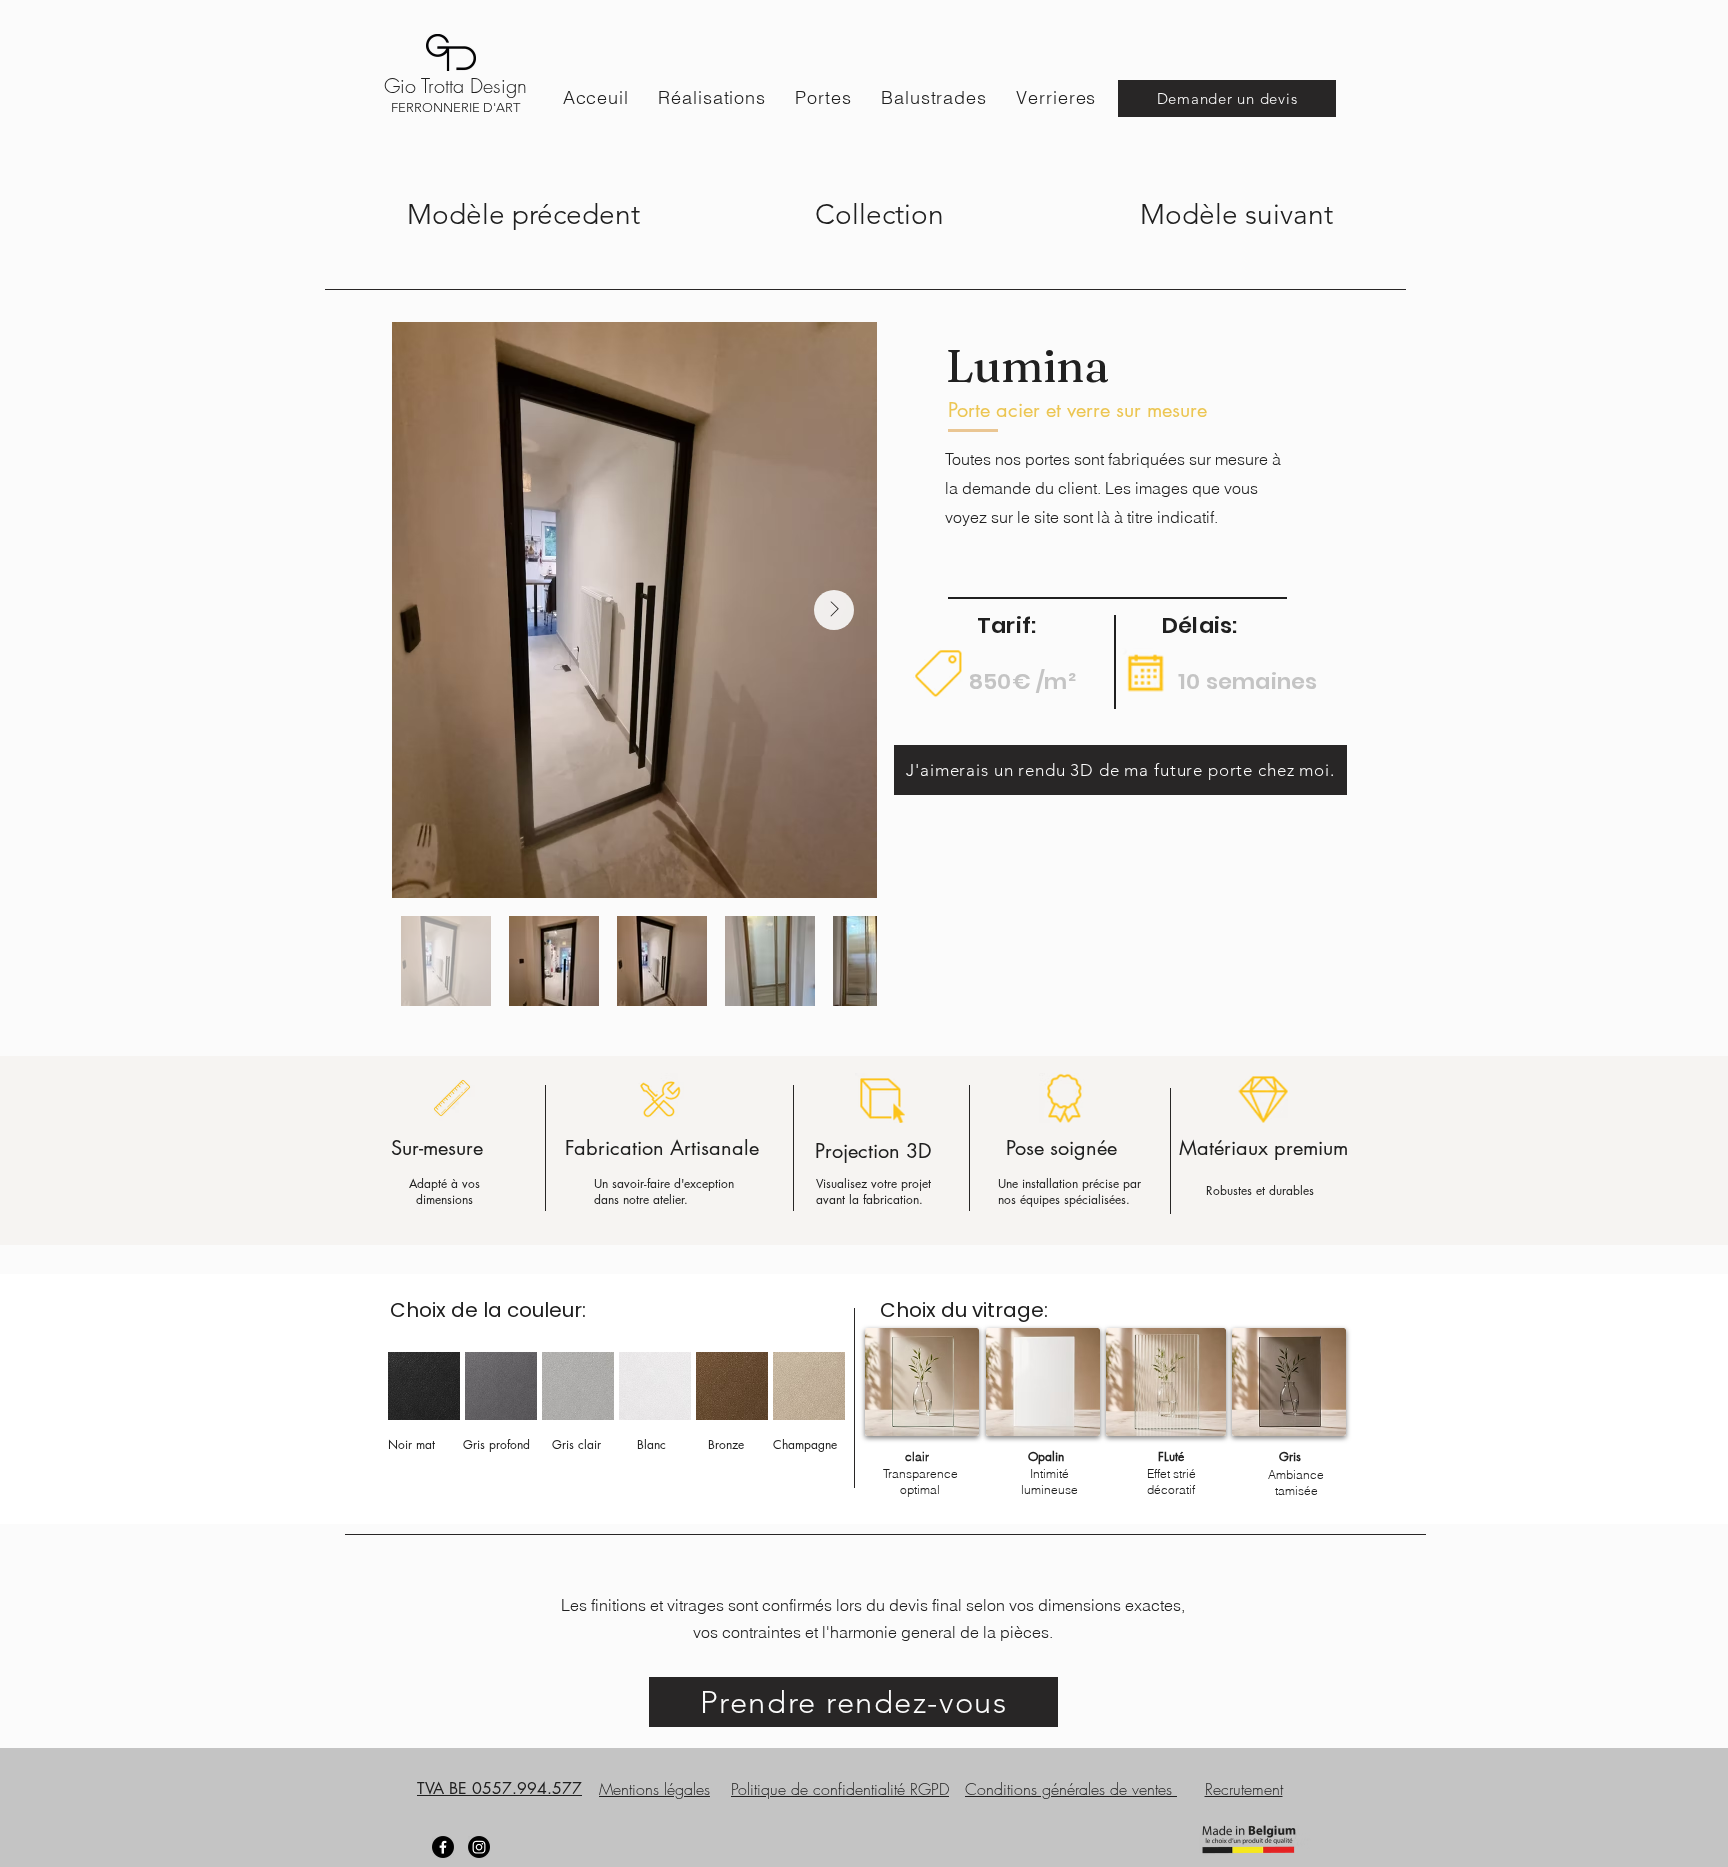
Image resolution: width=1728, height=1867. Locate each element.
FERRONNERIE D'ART (455, 107)
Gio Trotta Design (455, 85)
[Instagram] (479, 1847)
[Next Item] (834, 610)
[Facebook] (443, 1847)
